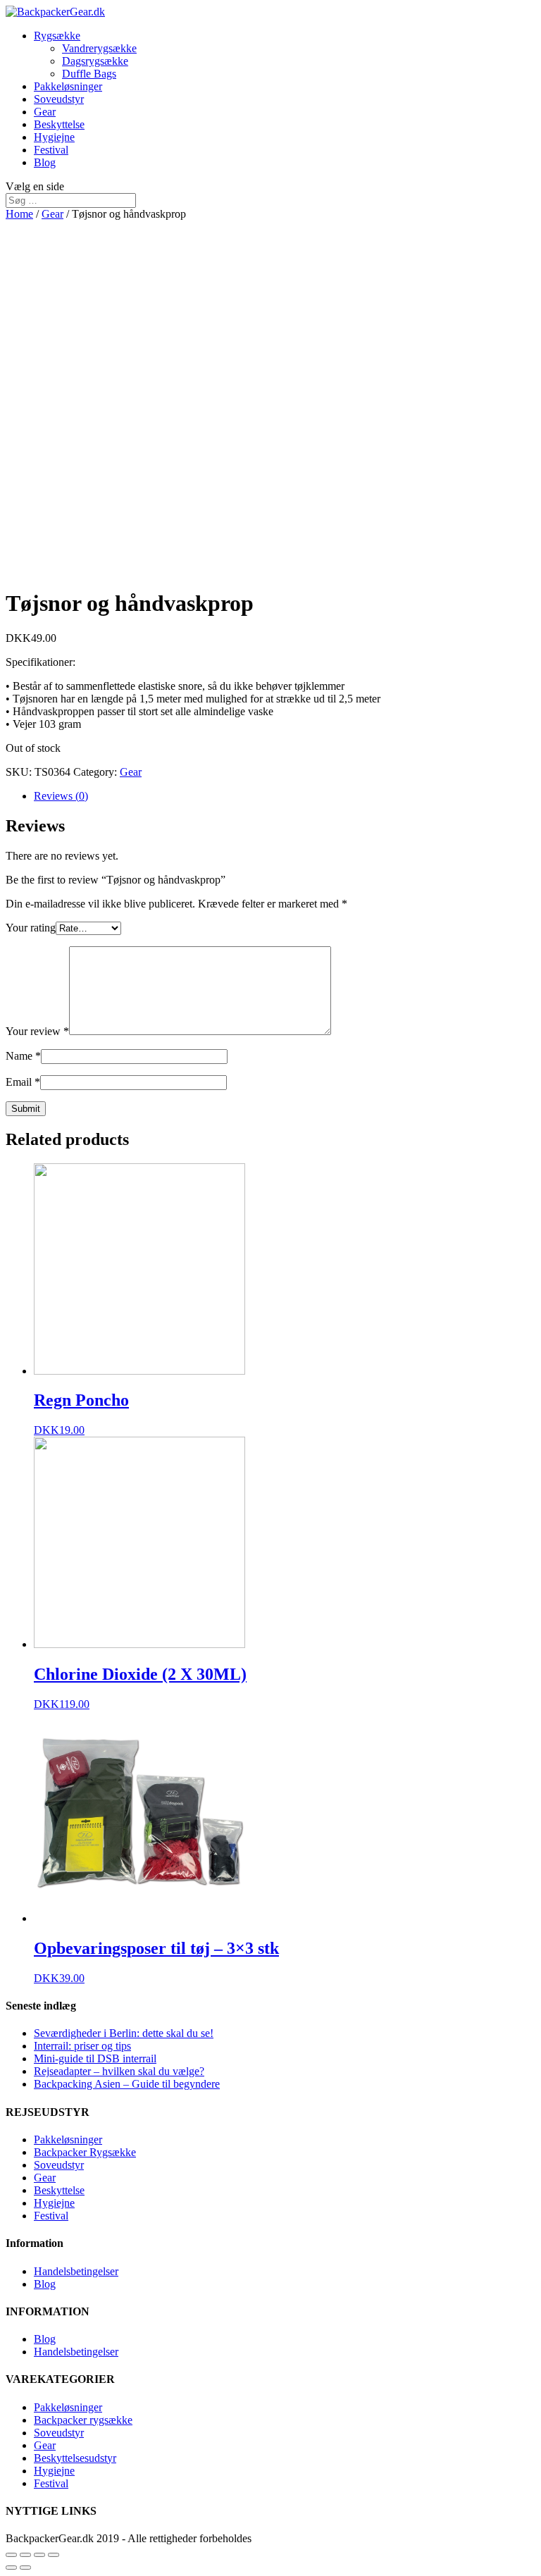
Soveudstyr (59, 99)
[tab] (285, 796)
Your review (37, 1031)
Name (23, 1056)
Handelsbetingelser (76, 2271)
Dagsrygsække (95, 61)
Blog (45, 162)
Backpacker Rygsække (85, 2152)
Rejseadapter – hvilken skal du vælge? (119, 2071)
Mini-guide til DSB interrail (95, 2058)
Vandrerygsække (99, 48)
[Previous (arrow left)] (11, 2568)
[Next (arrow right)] (25, 2568)
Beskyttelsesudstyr (75, 2458)
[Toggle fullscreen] (39, 2555)
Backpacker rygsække (83, 2420)
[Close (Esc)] (11, 2555)
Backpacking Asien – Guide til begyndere (127, 2084)
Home (19, 214)
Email (23, 1082)
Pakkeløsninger (68, 86)
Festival (51, 150)
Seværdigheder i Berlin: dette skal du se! (124, 2033)
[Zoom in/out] (54, 2555)
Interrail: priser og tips (82, 2046)
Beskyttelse (59, 124)
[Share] (25, 2555)
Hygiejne (54, 137)
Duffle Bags (89, 74)
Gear (45, 112)
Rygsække (57, 36)
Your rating (31, 928)
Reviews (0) (61, 796)
